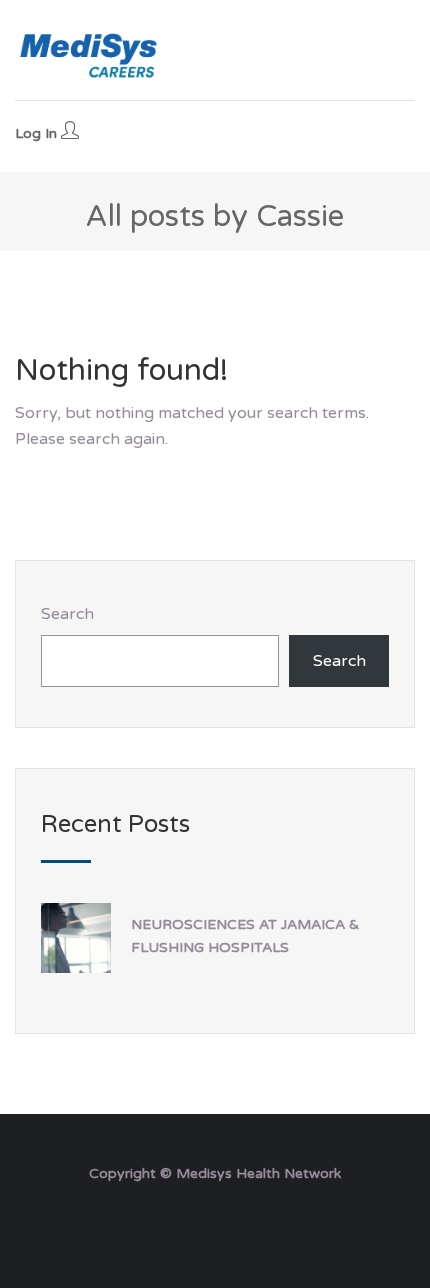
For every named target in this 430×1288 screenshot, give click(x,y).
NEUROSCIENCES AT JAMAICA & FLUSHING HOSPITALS (245, 936)
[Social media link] (215, 1221)
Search (67, 614)
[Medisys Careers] (90, 55)
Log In (38, 133)
